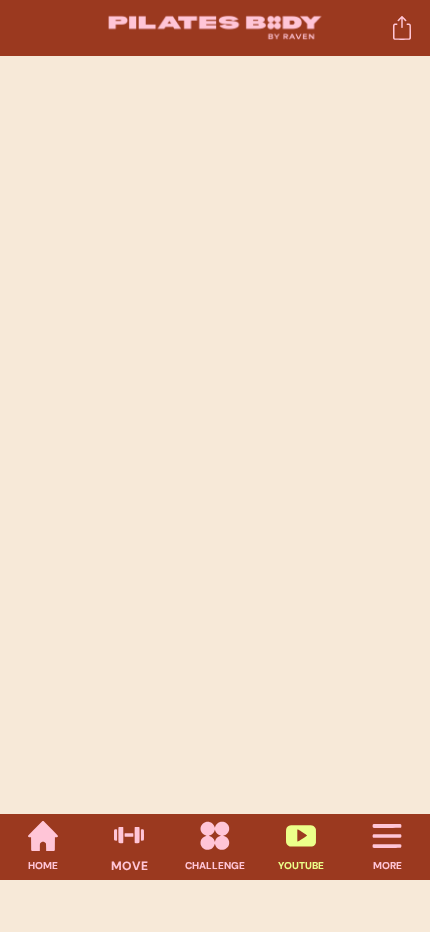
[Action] (402, 28)
